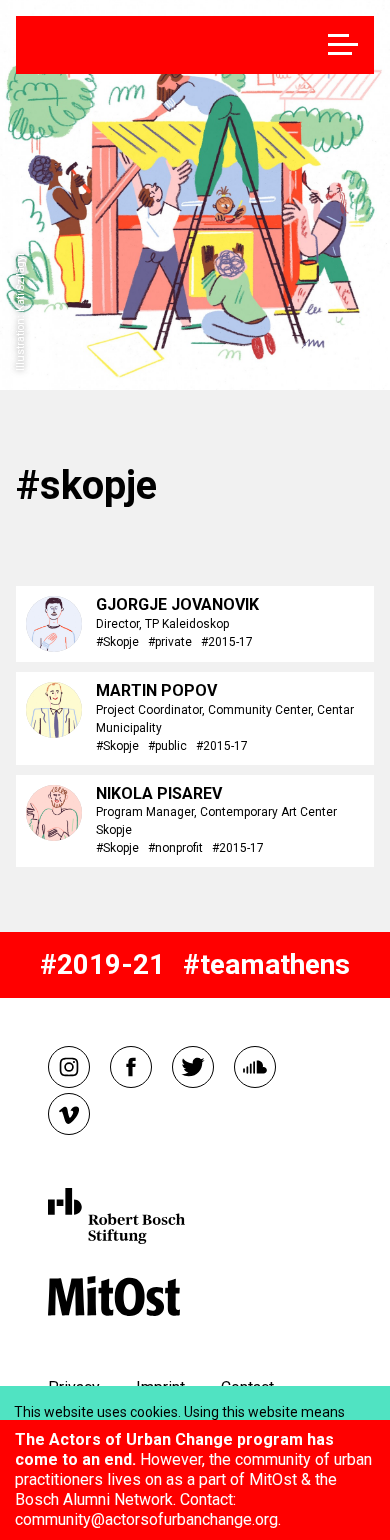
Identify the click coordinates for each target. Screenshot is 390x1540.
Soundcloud (255, 1067)
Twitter (193, 1067)
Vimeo (69, 1114)
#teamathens (266, 964)
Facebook (131, 1067)
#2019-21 (102, 964)
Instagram (69, 1067)
